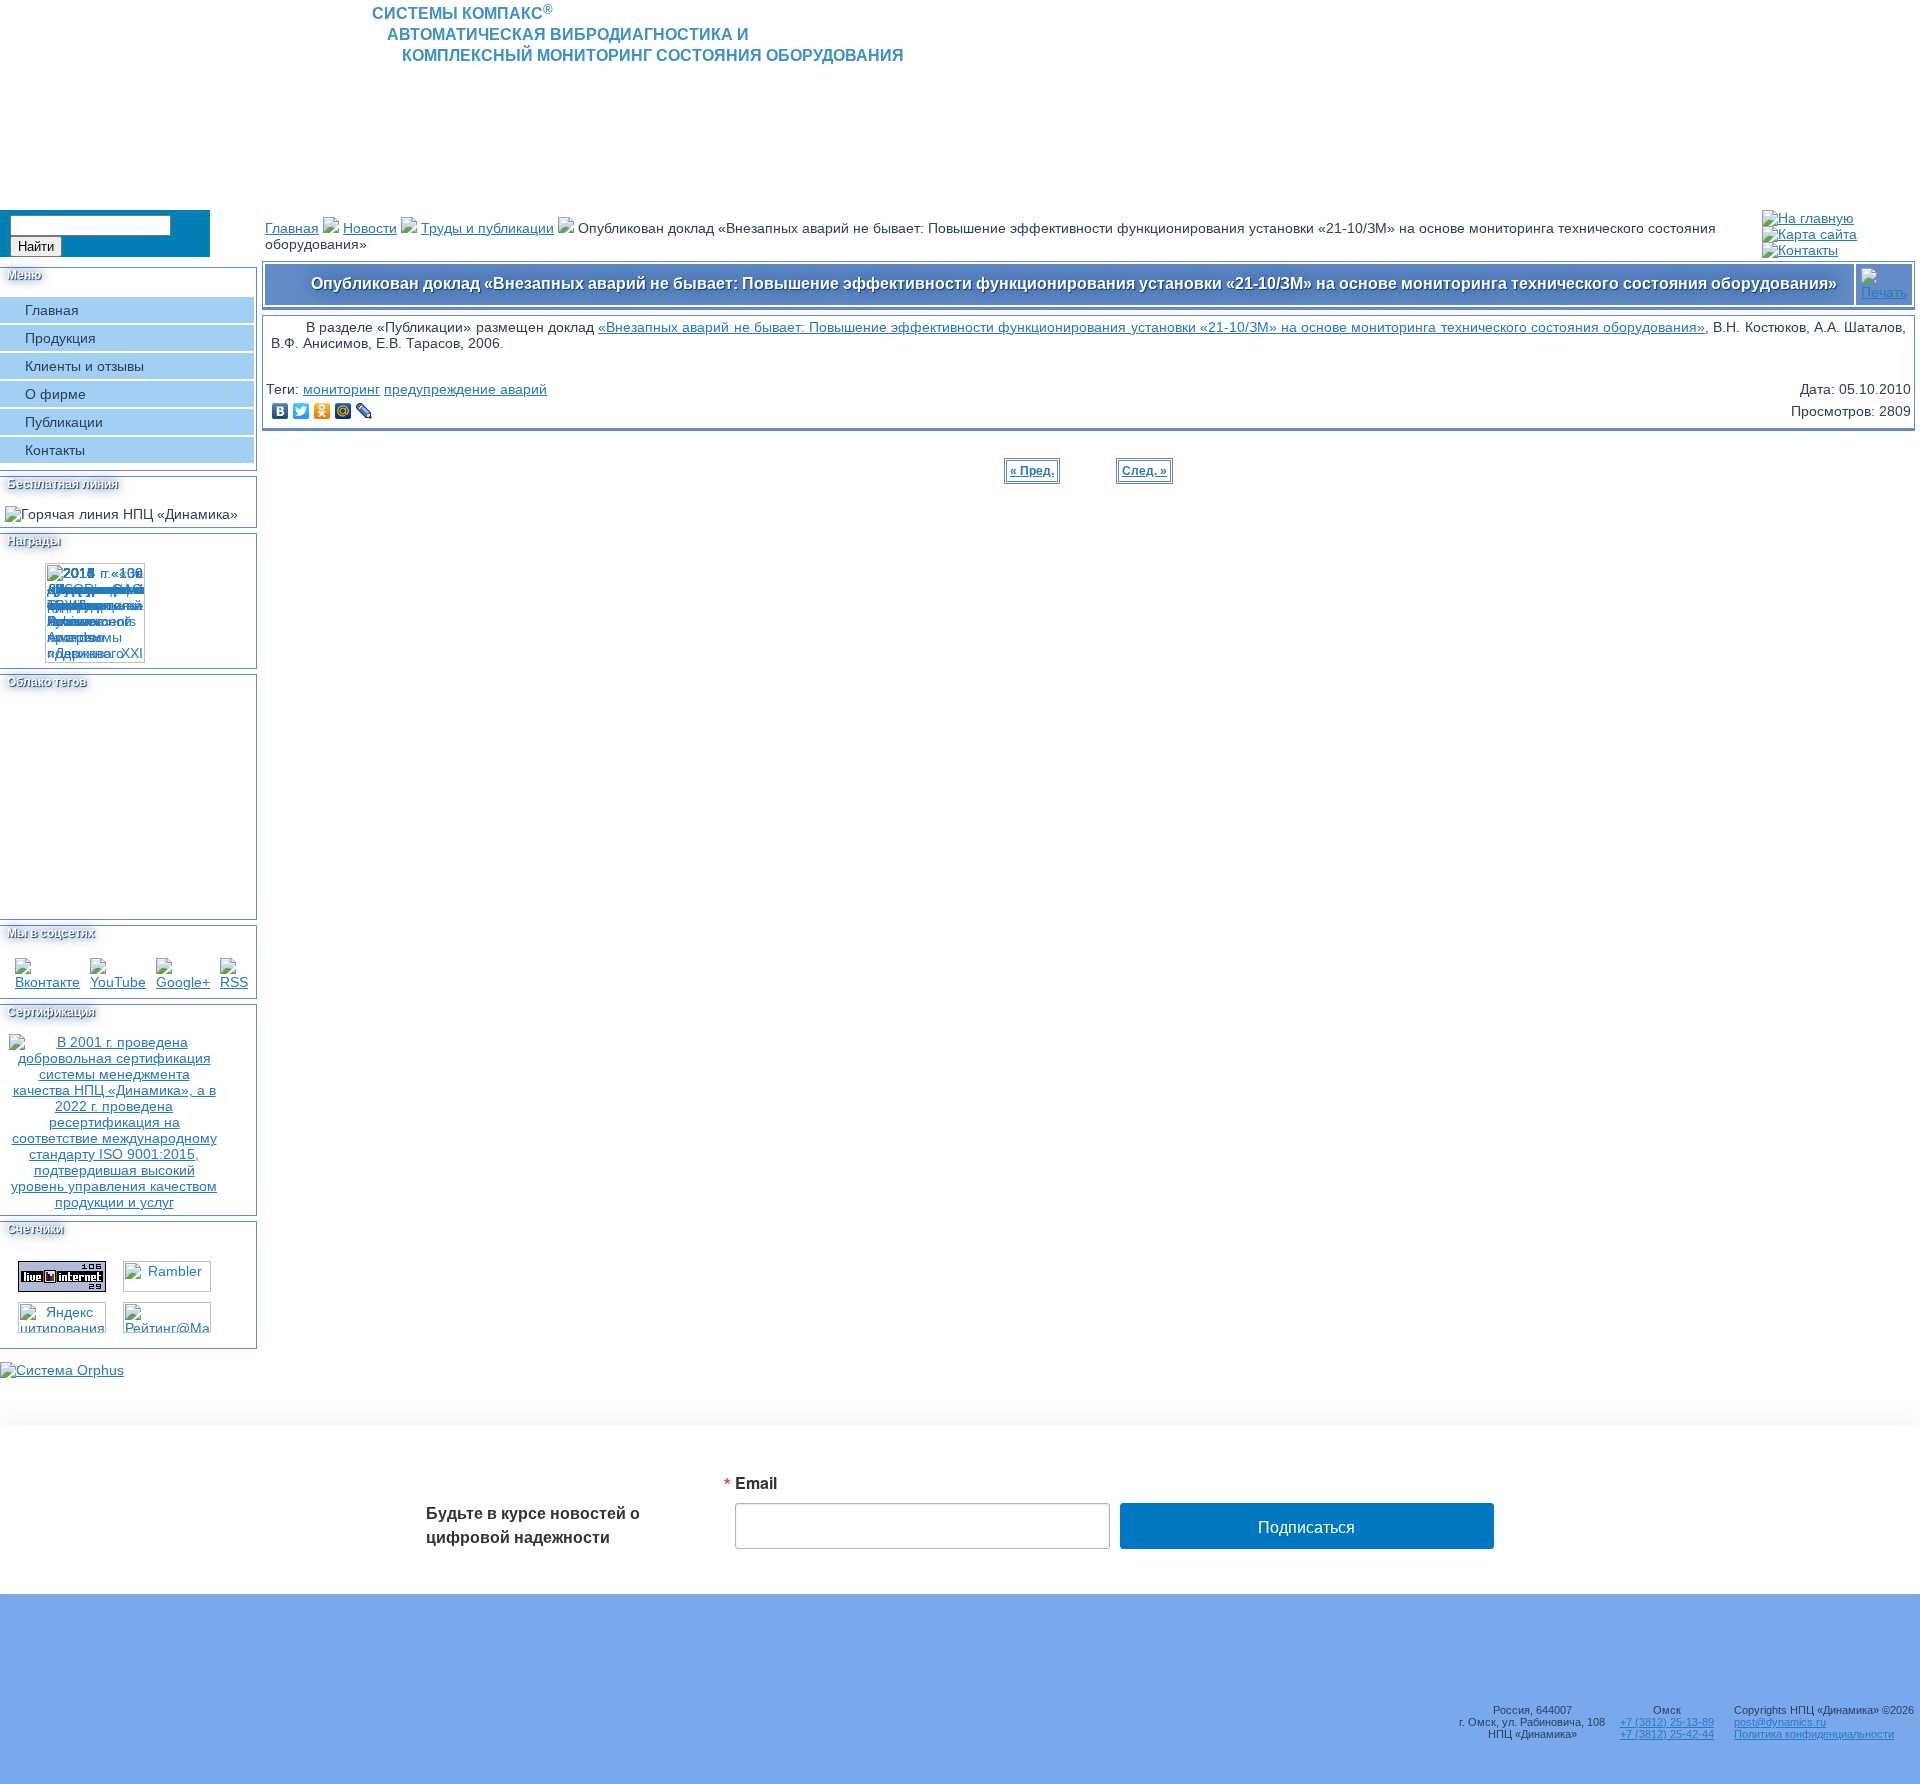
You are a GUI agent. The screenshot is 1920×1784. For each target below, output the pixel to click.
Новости (370, 228)
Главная (52, 310)
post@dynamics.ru (1780, 1722)
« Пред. (1032, 471)
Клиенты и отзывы (84, 366)
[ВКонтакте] (280, 411)
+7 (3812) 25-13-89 (1667, 1722)
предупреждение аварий (465, 389)
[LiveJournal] (364, 411)
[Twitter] (301, 411)
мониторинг (341, 389)
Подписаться (1306, 1527)
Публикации (64, 422)
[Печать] (1884, 279)
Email (756, 1483)
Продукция (60, 338)
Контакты (55, 450)
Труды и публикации (487, 228)
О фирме (55, 394)
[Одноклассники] (322, 411)
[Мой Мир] (343, 411)
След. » (1144, 471)
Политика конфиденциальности (1814, 1734)
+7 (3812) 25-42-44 (1667, 1734)
